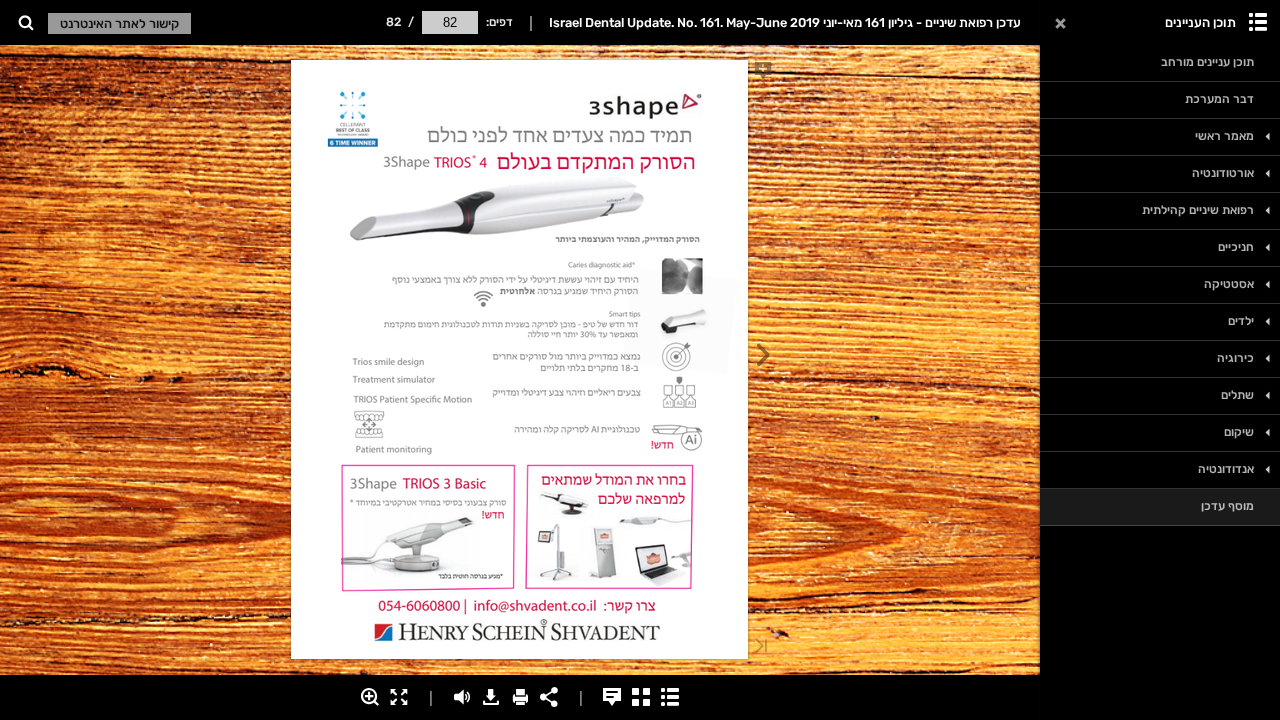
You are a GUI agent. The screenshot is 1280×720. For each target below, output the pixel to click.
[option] (1160, 63)
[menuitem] (25, 22)
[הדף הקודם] (763, 358)
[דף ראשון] (761, 647)
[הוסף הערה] (763, 74)
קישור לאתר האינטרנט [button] (119, 23)
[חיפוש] (25, 23)
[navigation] (450, 22)
